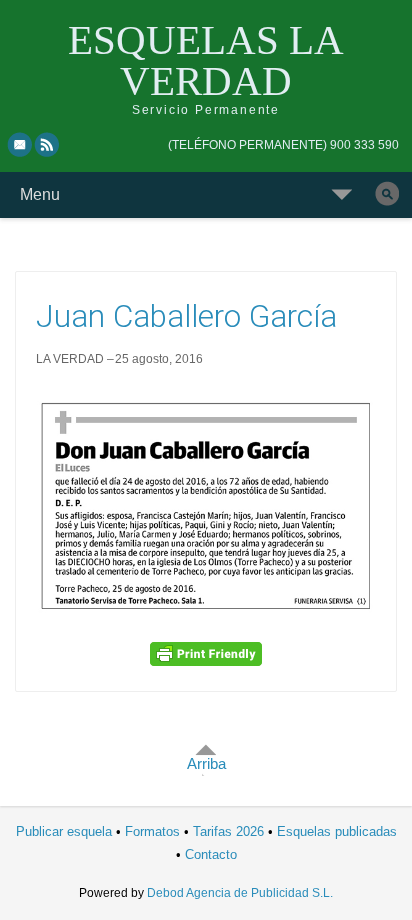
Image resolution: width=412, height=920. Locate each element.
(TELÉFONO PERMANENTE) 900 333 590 (283, 145)
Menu (40, 194)
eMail (20, 144)
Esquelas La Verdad (206, 60)
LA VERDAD (70, 359)
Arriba (206, 763)
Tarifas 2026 (228, 831)
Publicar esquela (64, 831)
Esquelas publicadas (337, 831)
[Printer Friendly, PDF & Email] (206, 654)
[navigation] (283, 145)
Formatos (152, 831)
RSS (48, 144)
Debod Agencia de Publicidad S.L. (240, 893)
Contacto (211, 854)
